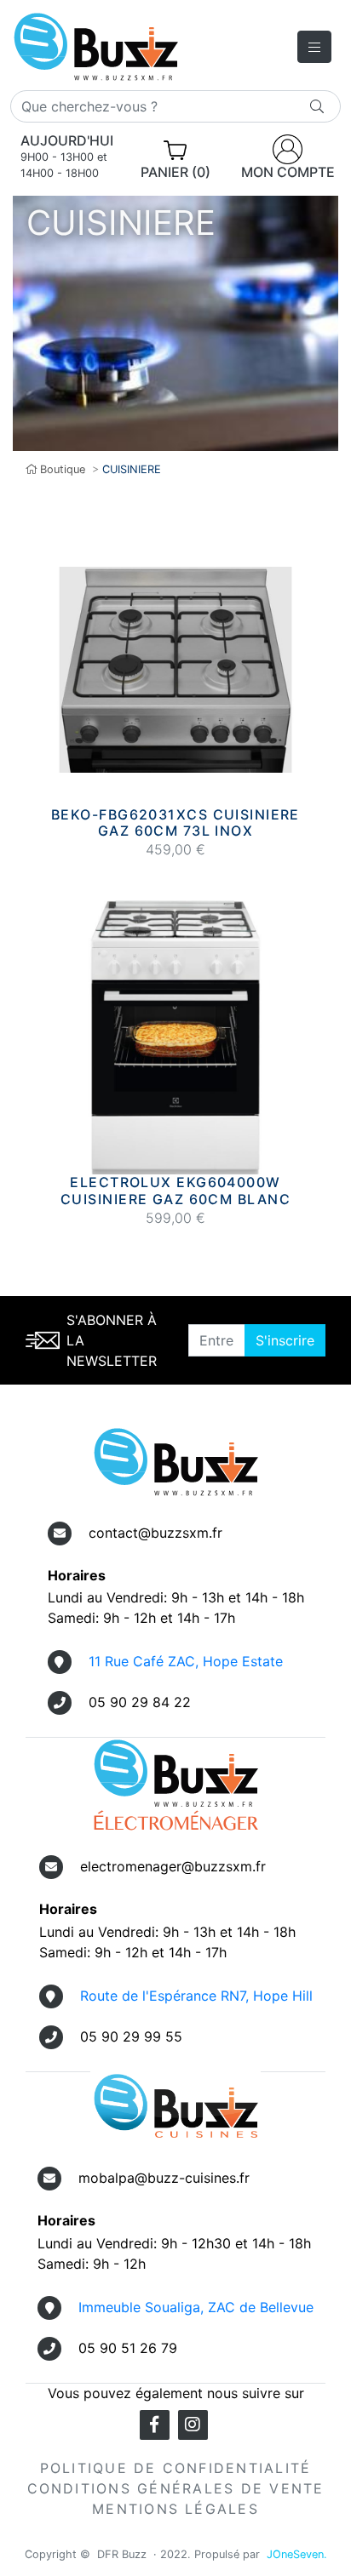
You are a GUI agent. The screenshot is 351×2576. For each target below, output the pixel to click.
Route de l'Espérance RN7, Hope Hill (196, 1996)
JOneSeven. (297, 2554)
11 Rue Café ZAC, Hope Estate (186, 1661)
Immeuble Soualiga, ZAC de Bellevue (196, 2307)
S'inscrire (285, 1340)
